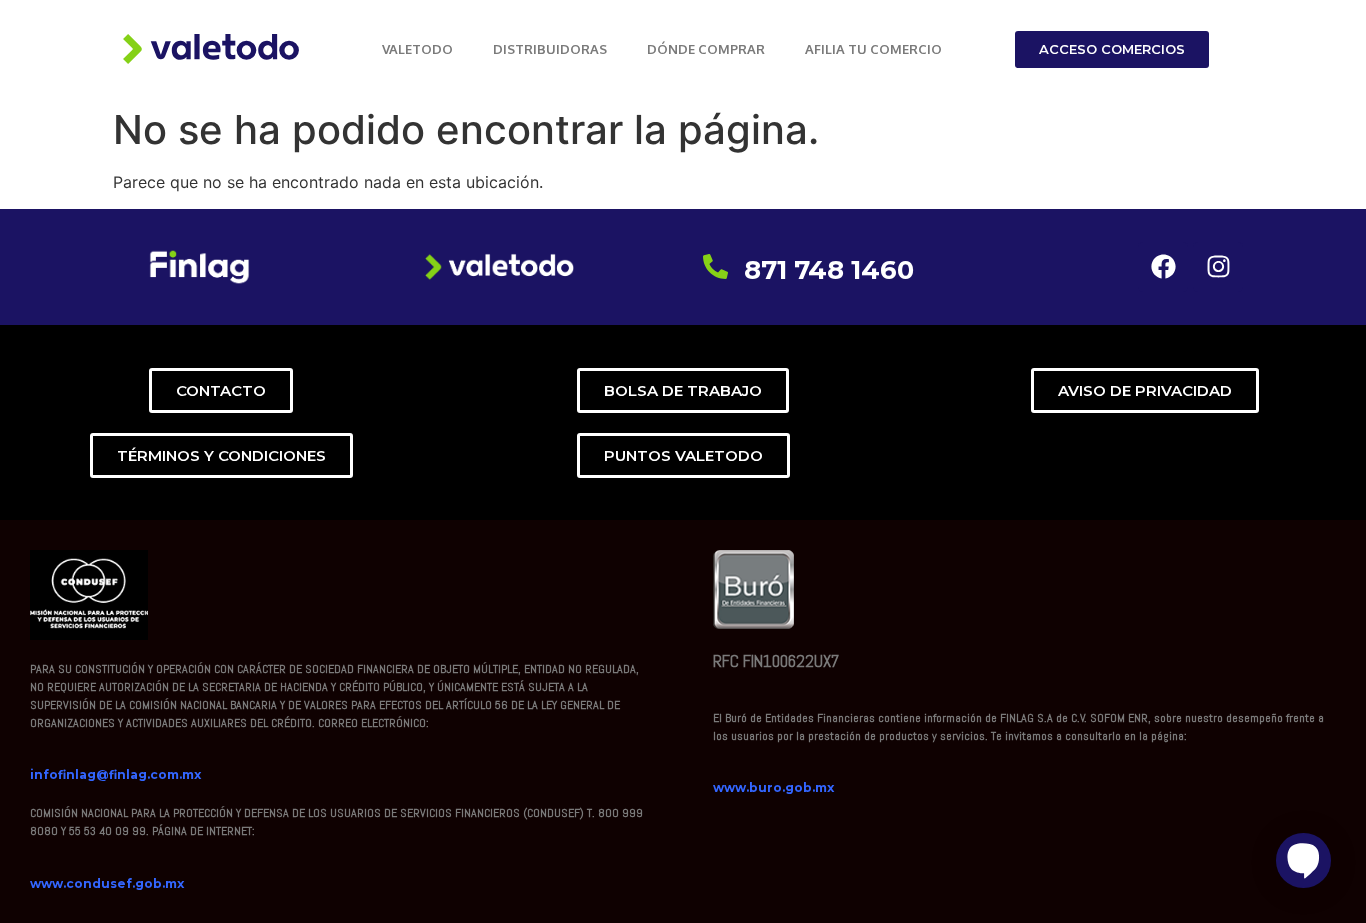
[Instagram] (1218, 267)
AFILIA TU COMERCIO (873, 49)
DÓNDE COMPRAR (706, 49)
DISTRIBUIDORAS (550, 49)
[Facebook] (1163, 267)
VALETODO (417, 49)
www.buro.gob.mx (773, 787)
